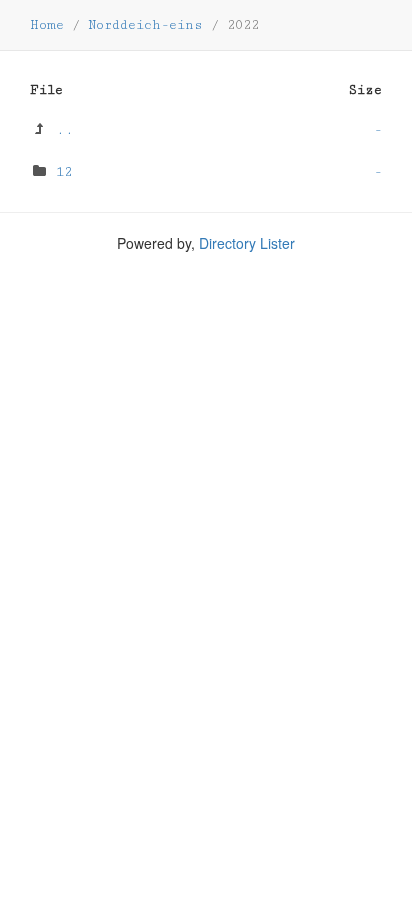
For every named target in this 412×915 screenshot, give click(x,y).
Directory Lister (247, 243)
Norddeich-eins (145, 25)
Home (47, 25)
